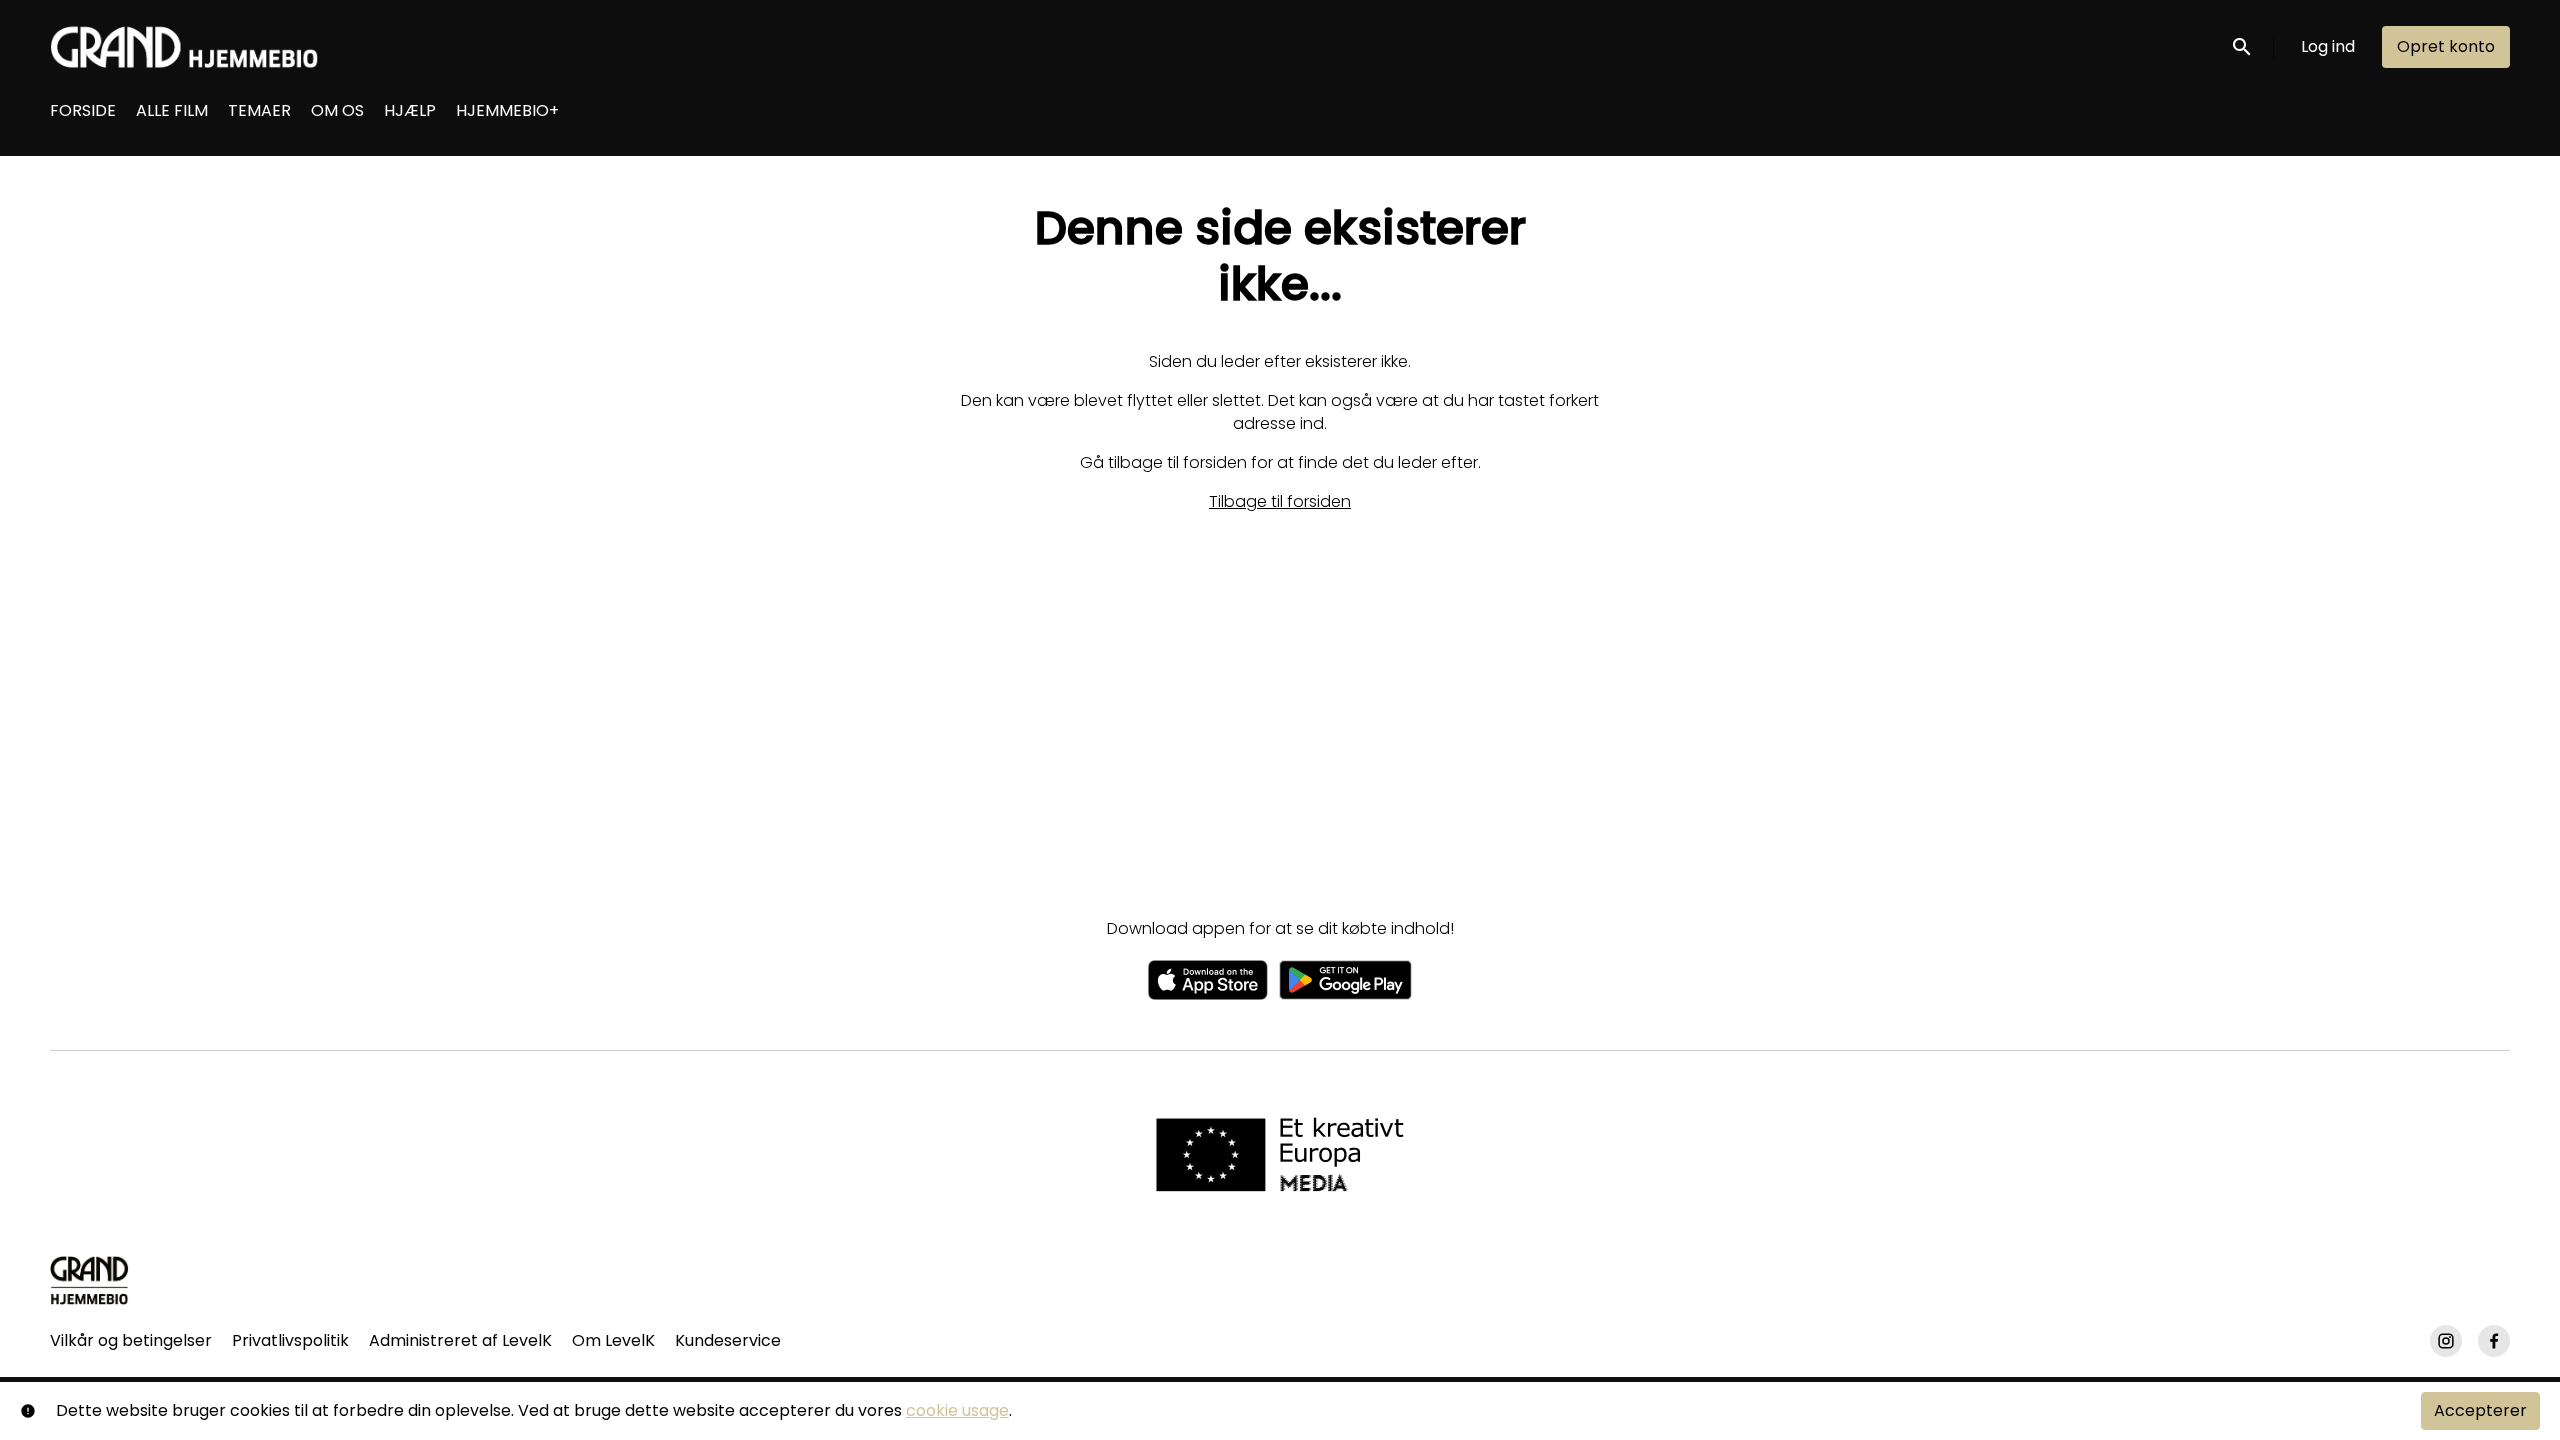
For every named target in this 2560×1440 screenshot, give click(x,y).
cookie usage (957, 1410)
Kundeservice (728, 1340)
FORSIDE (83, 110)
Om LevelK (613, 1340)
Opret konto (2446, 46)
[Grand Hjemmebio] (89, 1280)
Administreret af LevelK (460, 1340)
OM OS (337, 110)
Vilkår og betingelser (131, 1340)
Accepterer (2480, 1410)
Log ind (2328, 46)
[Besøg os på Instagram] (2446, 1341)
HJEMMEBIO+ (507, 110)
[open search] (2243, 46)
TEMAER (259, 110)
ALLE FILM (172, 110)
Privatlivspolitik (290, 1340)
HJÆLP (410, 110)
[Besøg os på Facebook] (2494, 1341)
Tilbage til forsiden (1280, 501)
